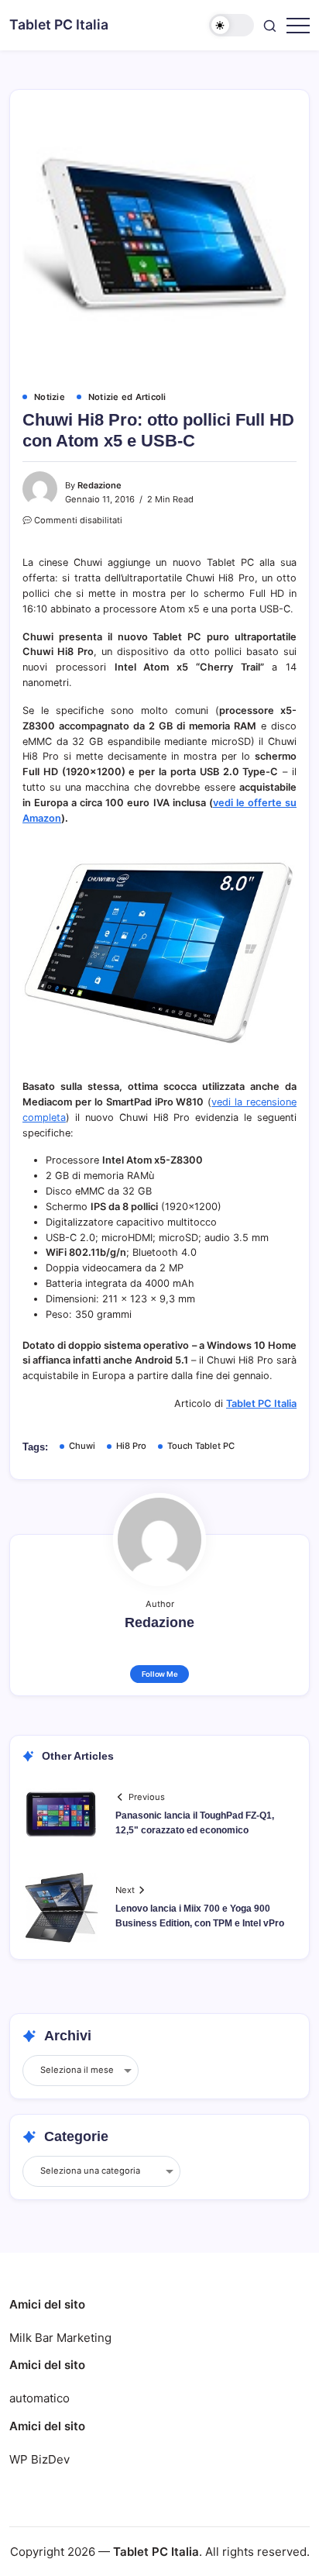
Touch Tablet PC (201, 1446)
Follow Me (160, 1674)
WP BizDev (39, 2459)
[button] (232, 25)
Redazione (99, 485)
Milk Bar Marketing (60, 2338)
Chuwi (82, 1446)
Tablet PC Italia (59, 24)
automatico (39, 2398)
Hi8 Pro (131, 1446)
